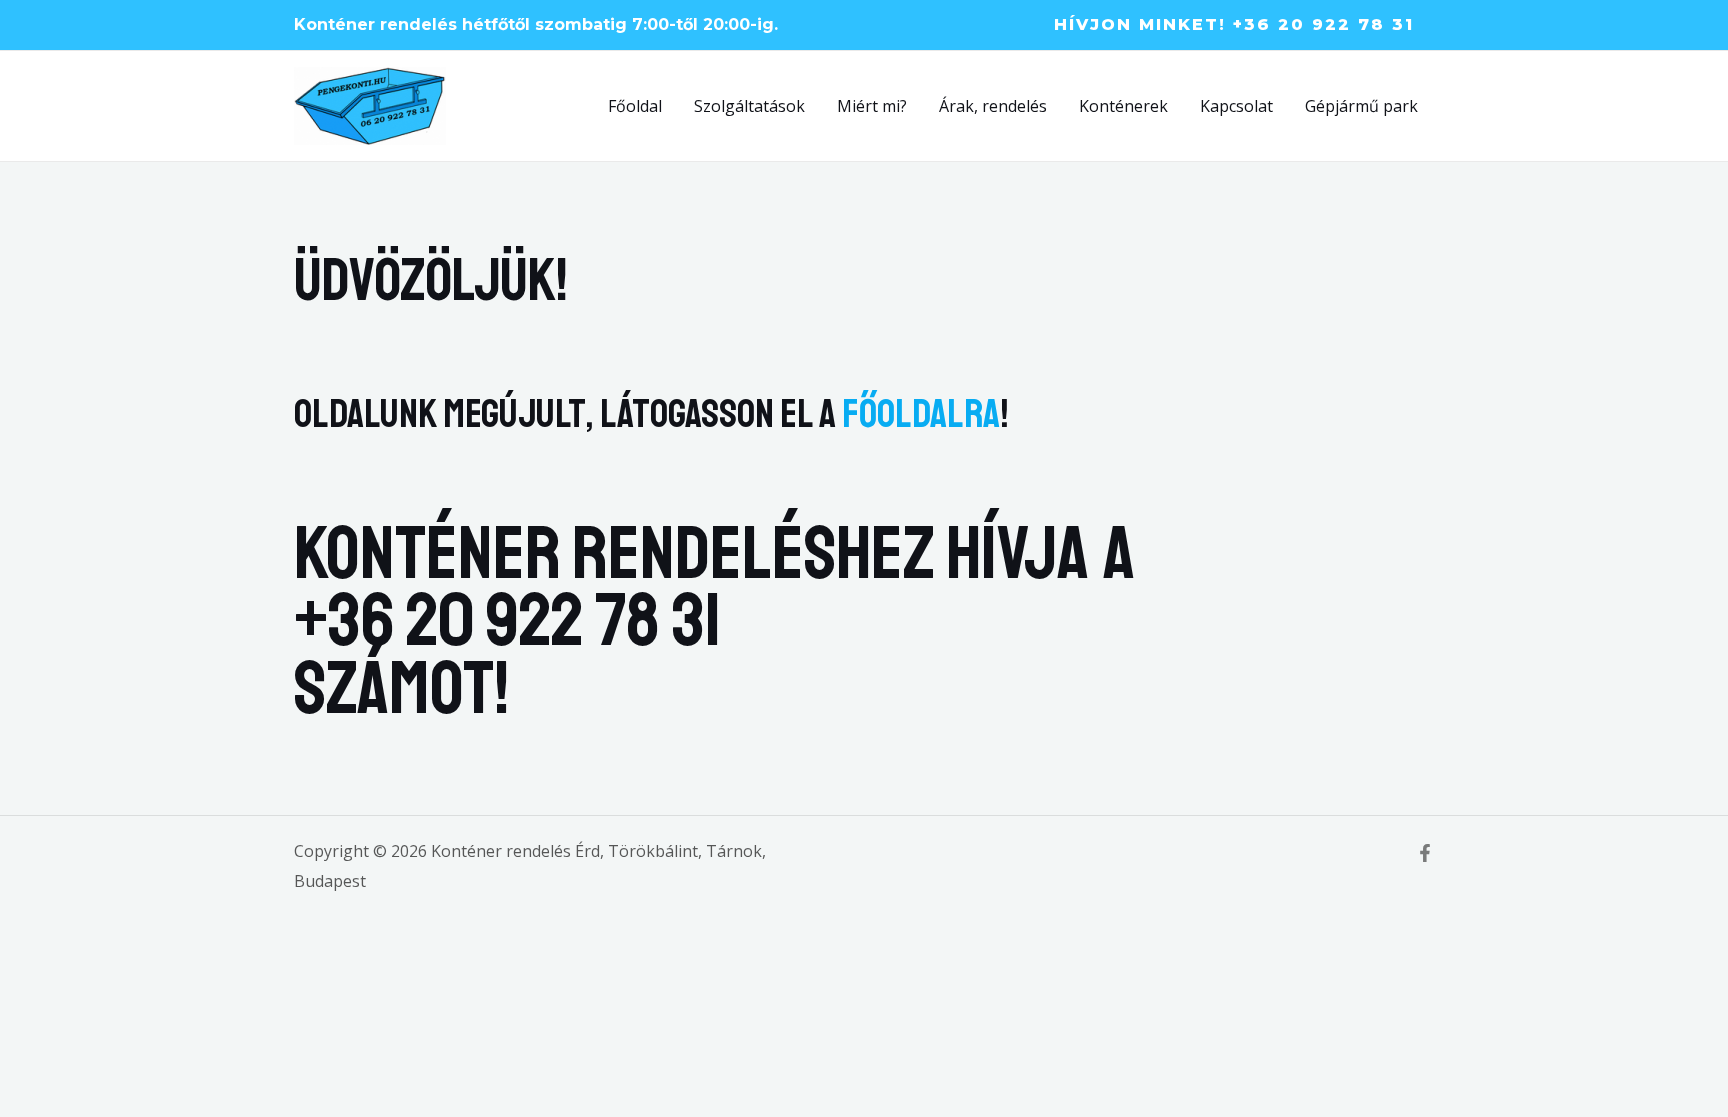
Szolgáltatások (749, 106)
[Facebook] (1425, 853)
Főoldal (635, 106)
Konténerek (1123, 106)
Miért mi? (872, 106)
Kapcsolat (1236, 106)
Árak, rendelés (993, 106)
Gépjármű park (1361, 106)
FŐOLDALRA (921, 414)
